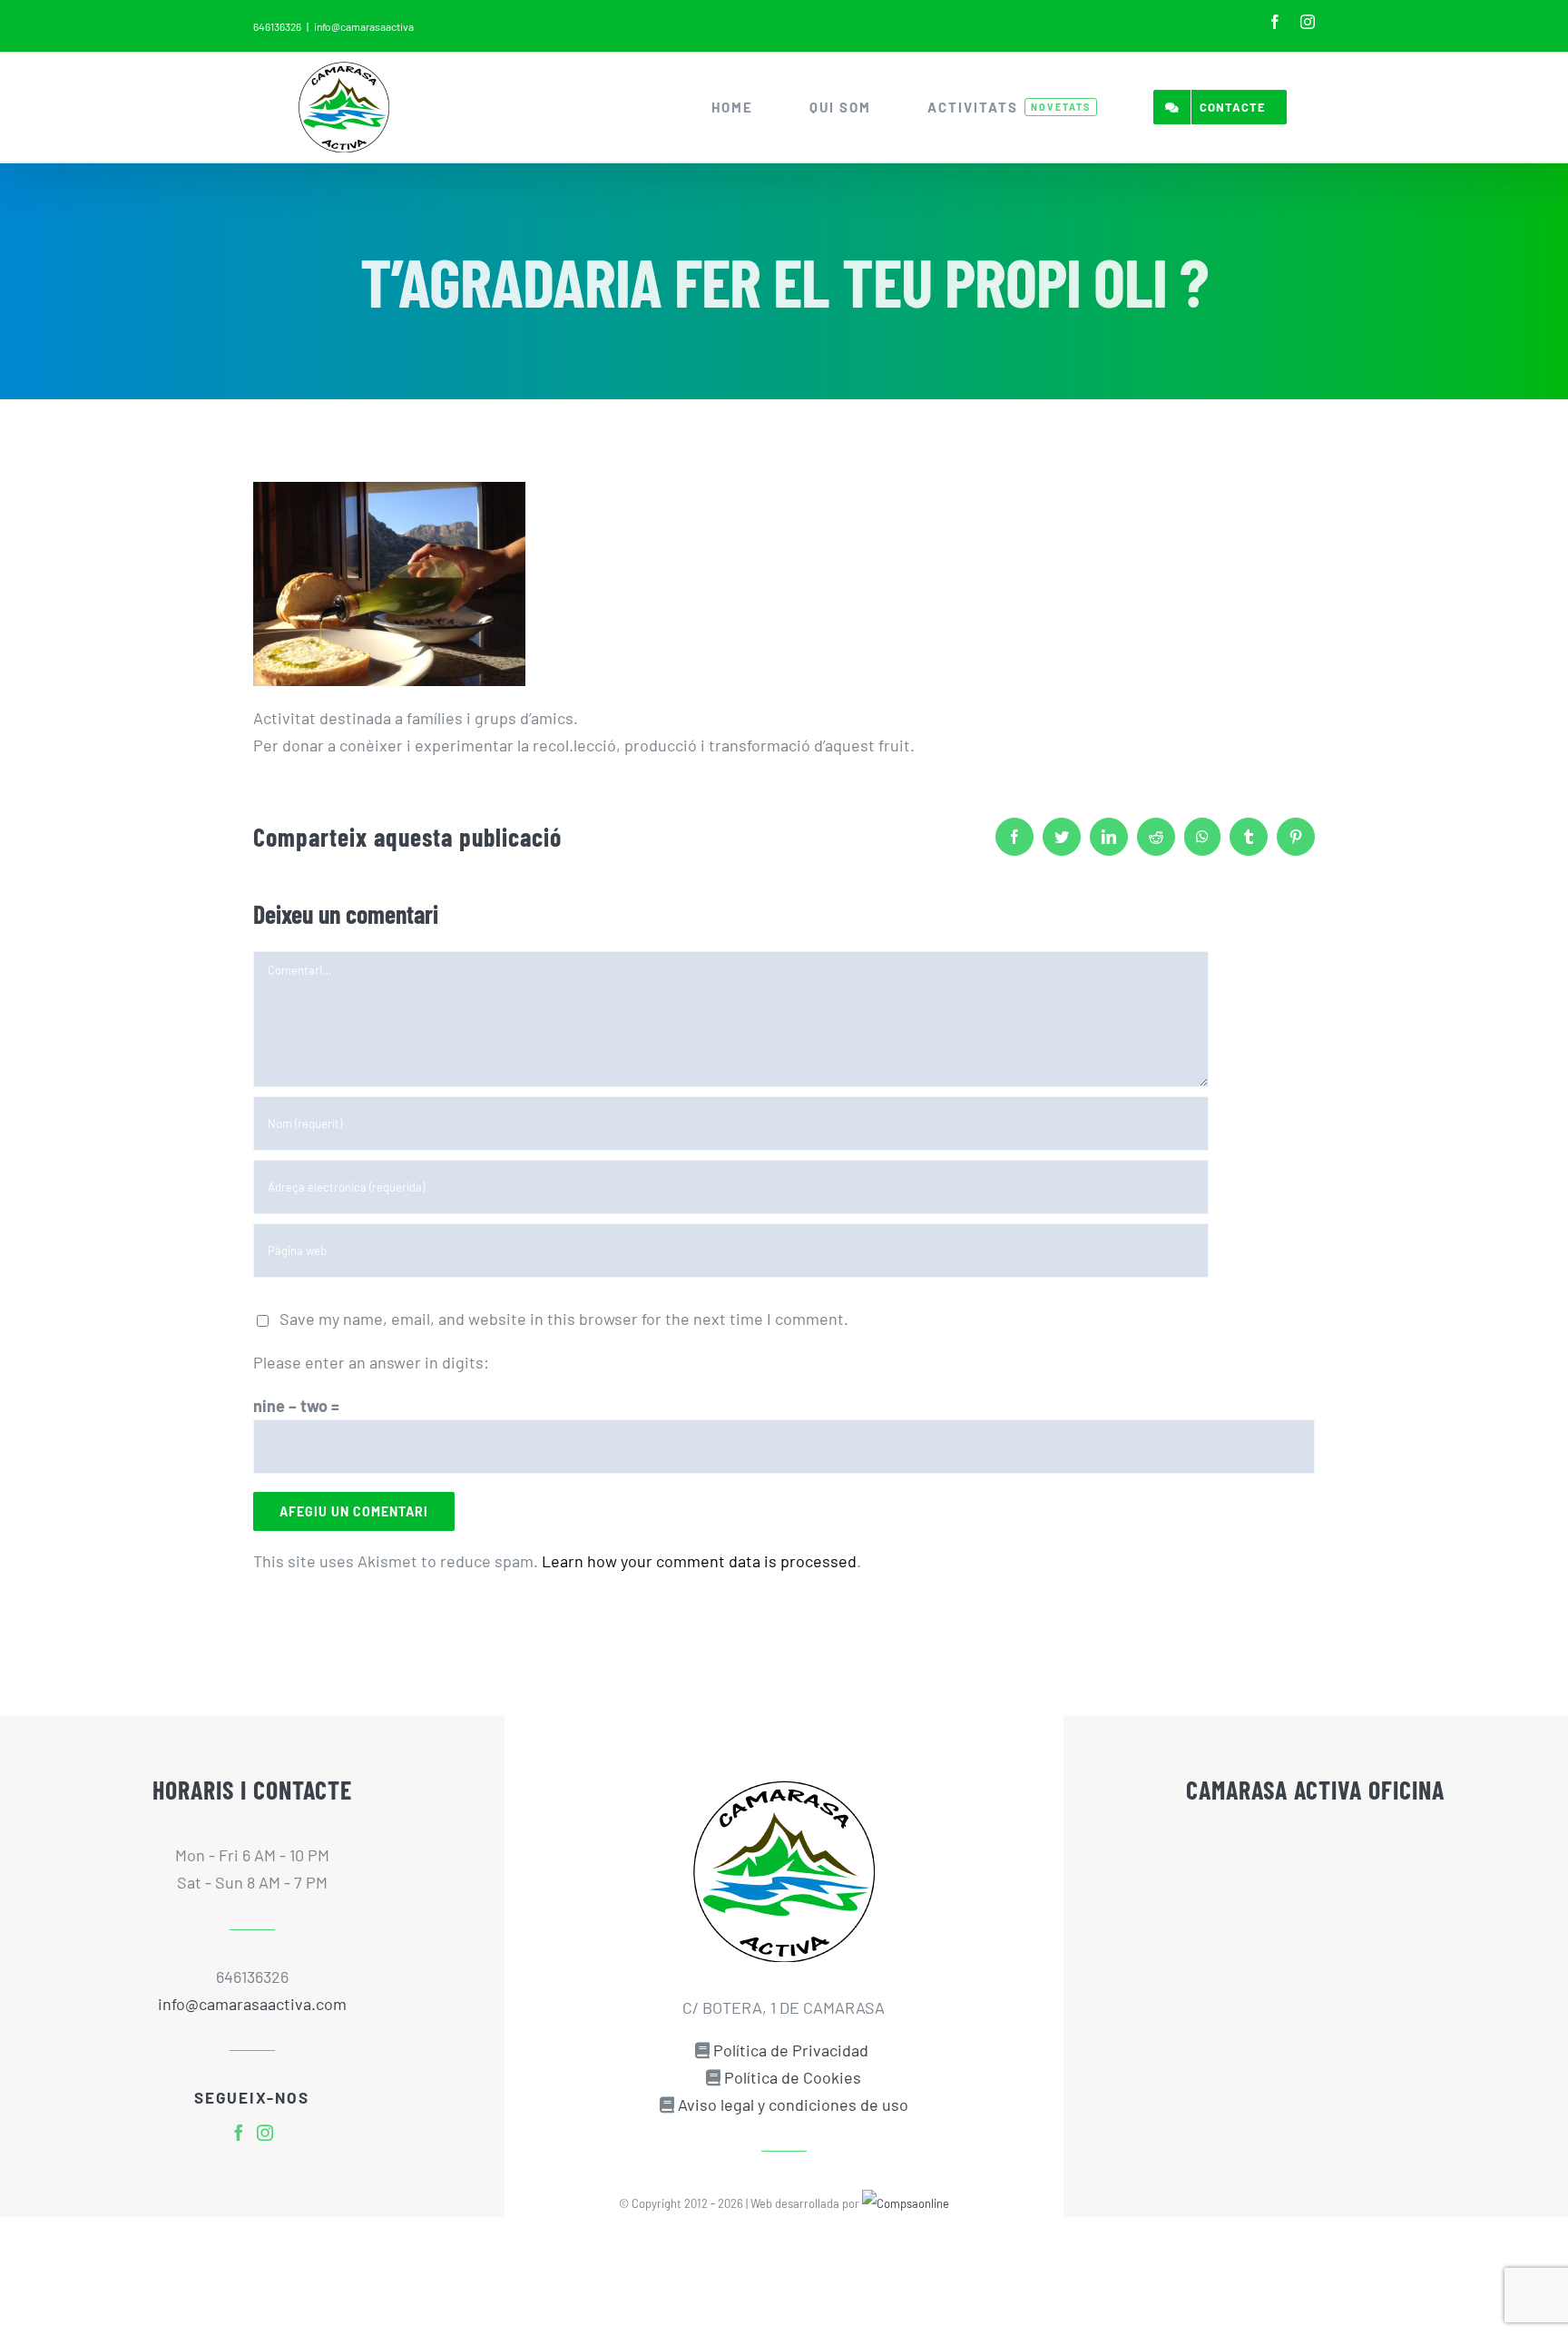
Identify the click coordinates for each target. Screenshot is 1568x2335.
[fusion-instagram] (265, 2133)
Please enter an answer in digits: (371, 1362)
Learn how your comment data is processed (699, 1561)
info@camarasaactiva (364, 26)
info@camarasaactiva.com (252, 2004)
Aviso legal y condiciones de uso (793, 2104)
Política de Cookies (793, 2077)
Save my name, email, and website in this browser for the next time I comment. (564, 1319)
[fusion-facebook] (239, 2133)
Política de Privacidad (791, 2050)
